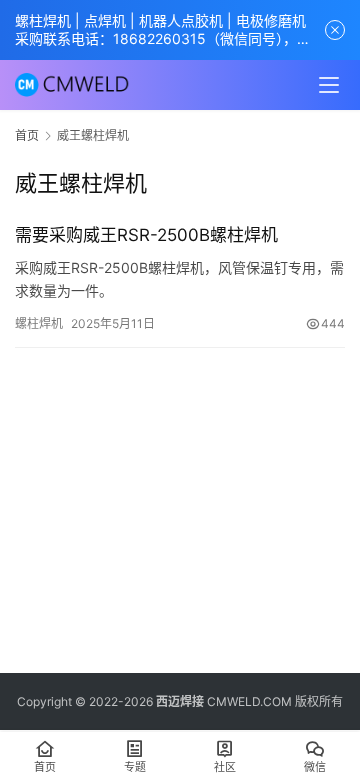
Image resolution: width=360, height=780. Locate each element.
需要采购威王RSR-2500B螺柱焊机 (146, 235)
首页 (27, 135)
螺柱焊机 (39, 323)
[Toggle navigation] (329, 85)
